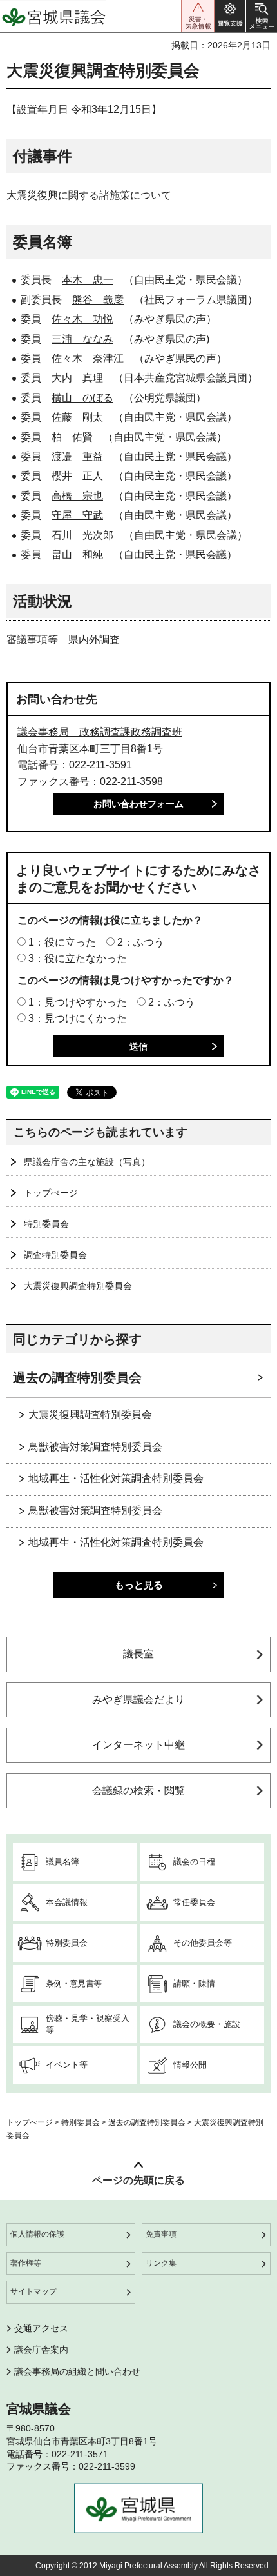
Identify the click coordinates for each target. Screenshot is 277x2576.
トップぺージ (51, 1193)
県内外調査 (94, 640)
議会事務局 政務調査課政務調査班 (100, 732)
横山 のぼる (82, 398)
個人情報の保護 (37, 2234)
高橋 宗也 (77, 496)
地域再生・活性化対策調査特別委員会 (116, 1478)
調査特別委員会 (55, 1255)
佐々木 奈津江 (88, 358)
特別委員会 (46, 1224)
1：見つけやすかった (78, 1002)
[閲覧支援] (230, 16)
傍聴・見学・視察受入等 (88, 2024)
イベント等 (67, 2065)
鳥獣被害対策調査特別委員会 (95, 1447)
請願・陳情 (194, 1983)
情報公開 (190, 2065)
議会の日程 (194, 1862)
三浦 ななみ (82, 339)
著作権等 (26, 2263)
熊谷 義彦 (98, 300)
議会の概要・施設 (207, 2024)
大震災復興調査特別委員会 (78, 1286)
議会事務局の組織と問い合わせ (77, 2371)
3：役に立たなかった (78, 958)
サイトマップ (33, 2291)
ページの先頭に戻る (138, 2180)
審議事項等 (32, 640)
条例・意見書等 (73, 1983)
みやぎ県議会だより (138, 1700)
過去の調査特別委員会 (77, 1377)
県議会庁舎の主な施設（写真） (87, 1162)
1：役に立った (62, 942)
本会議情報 (67, 1902)
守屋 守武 (77, 515)
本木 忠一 (88, 280)
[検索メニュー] (262, 16)
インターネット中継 (138, 1745)
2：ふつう (141, 942)
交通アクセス (41, 2328)
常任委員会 (194, 1902)
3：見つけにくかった (78, 1018)
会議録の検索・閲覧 (138, 1791)
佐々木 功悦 (82, 319)
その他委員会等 (203, 1943)
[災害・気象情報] (198, 16)
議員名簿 (62, 1862)
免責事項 (161, 2234)
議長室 (138, 1654)
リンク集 (161, 2263)
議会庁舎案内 (41, 2350)
